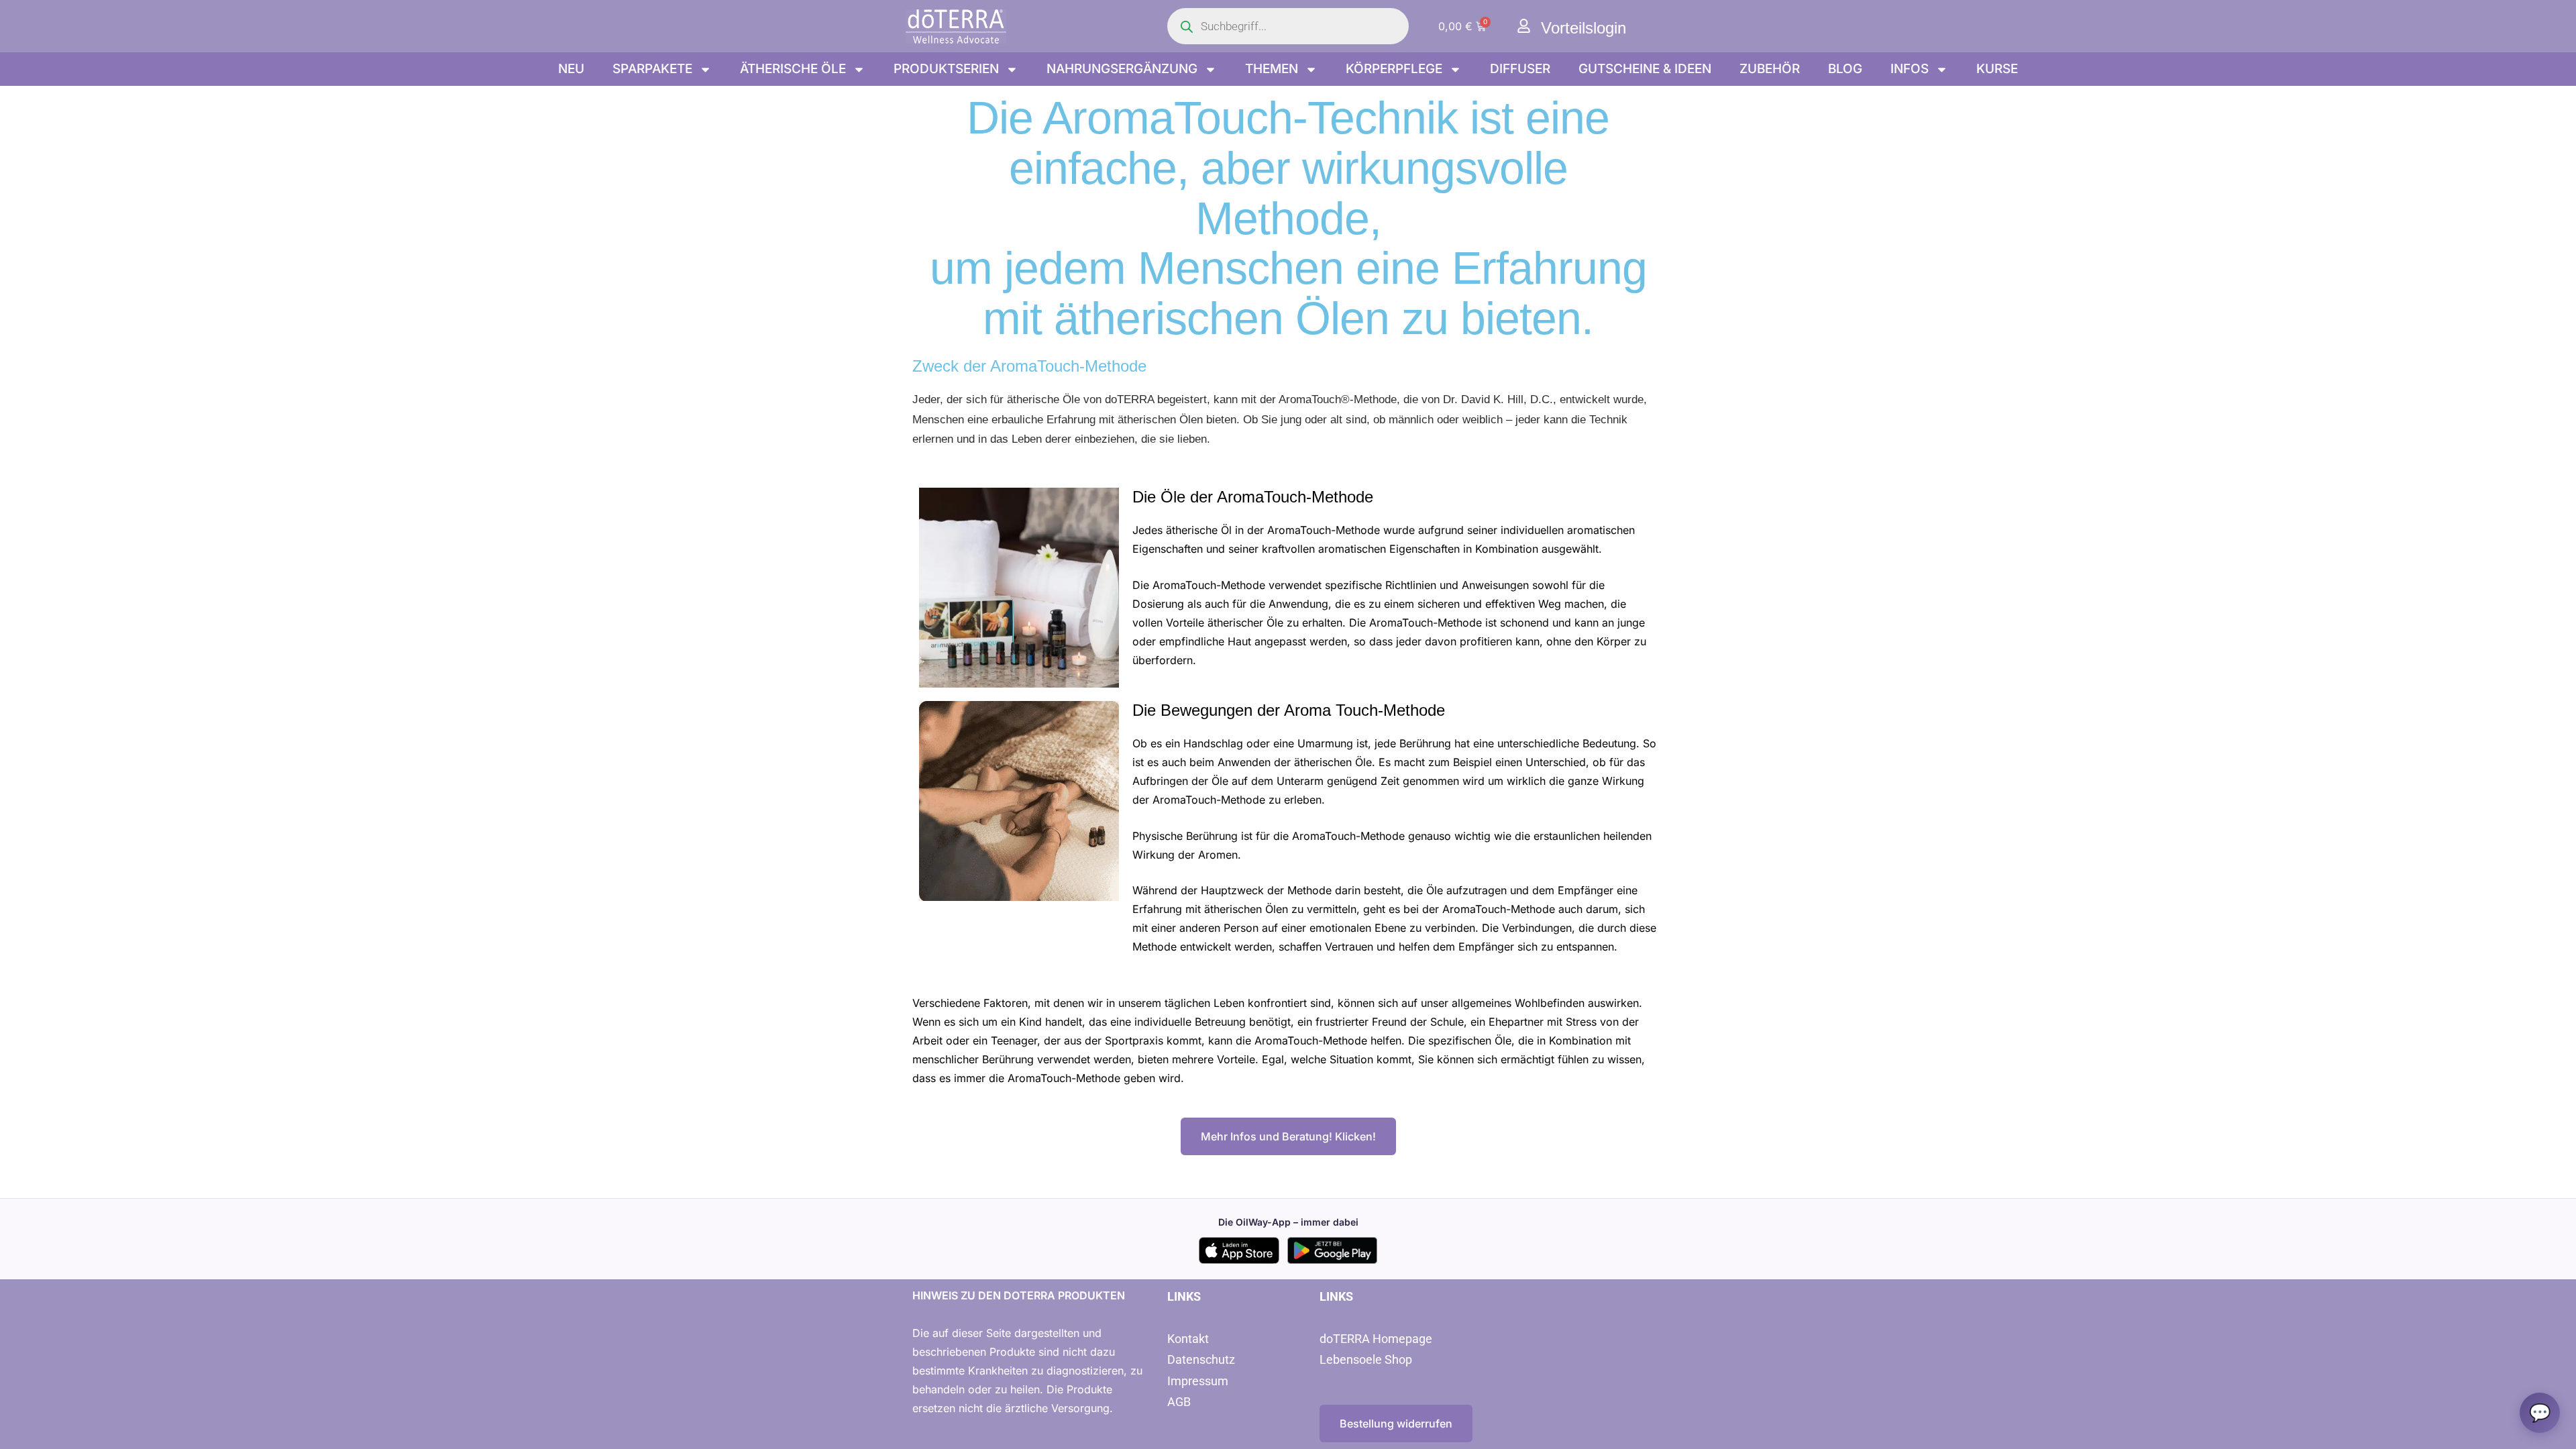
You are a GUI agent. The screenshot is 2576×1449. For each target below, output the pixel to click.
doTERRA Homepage (1376, 1339)
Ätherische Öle (793, 69)
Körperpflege (1394, 69)
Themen (1272, 69)
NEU (571, 69)
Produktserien (946, 69)
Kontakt (1188, 1339)
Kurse (1997, 69)
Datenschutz (1201, 1359)
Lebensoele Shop (1366, 1359)
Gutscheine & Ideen (1645, 69)
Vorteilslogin (1584, 28)
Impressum (1198, 1381)
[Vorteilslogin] (1524, 26)
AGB (1179, 1402)
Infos (1910, 69)
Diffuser (1520, 69)
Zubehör (1770, 69)
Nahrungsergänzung (1122, 69)
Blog (1845, 69)
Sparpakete (652, 69)
